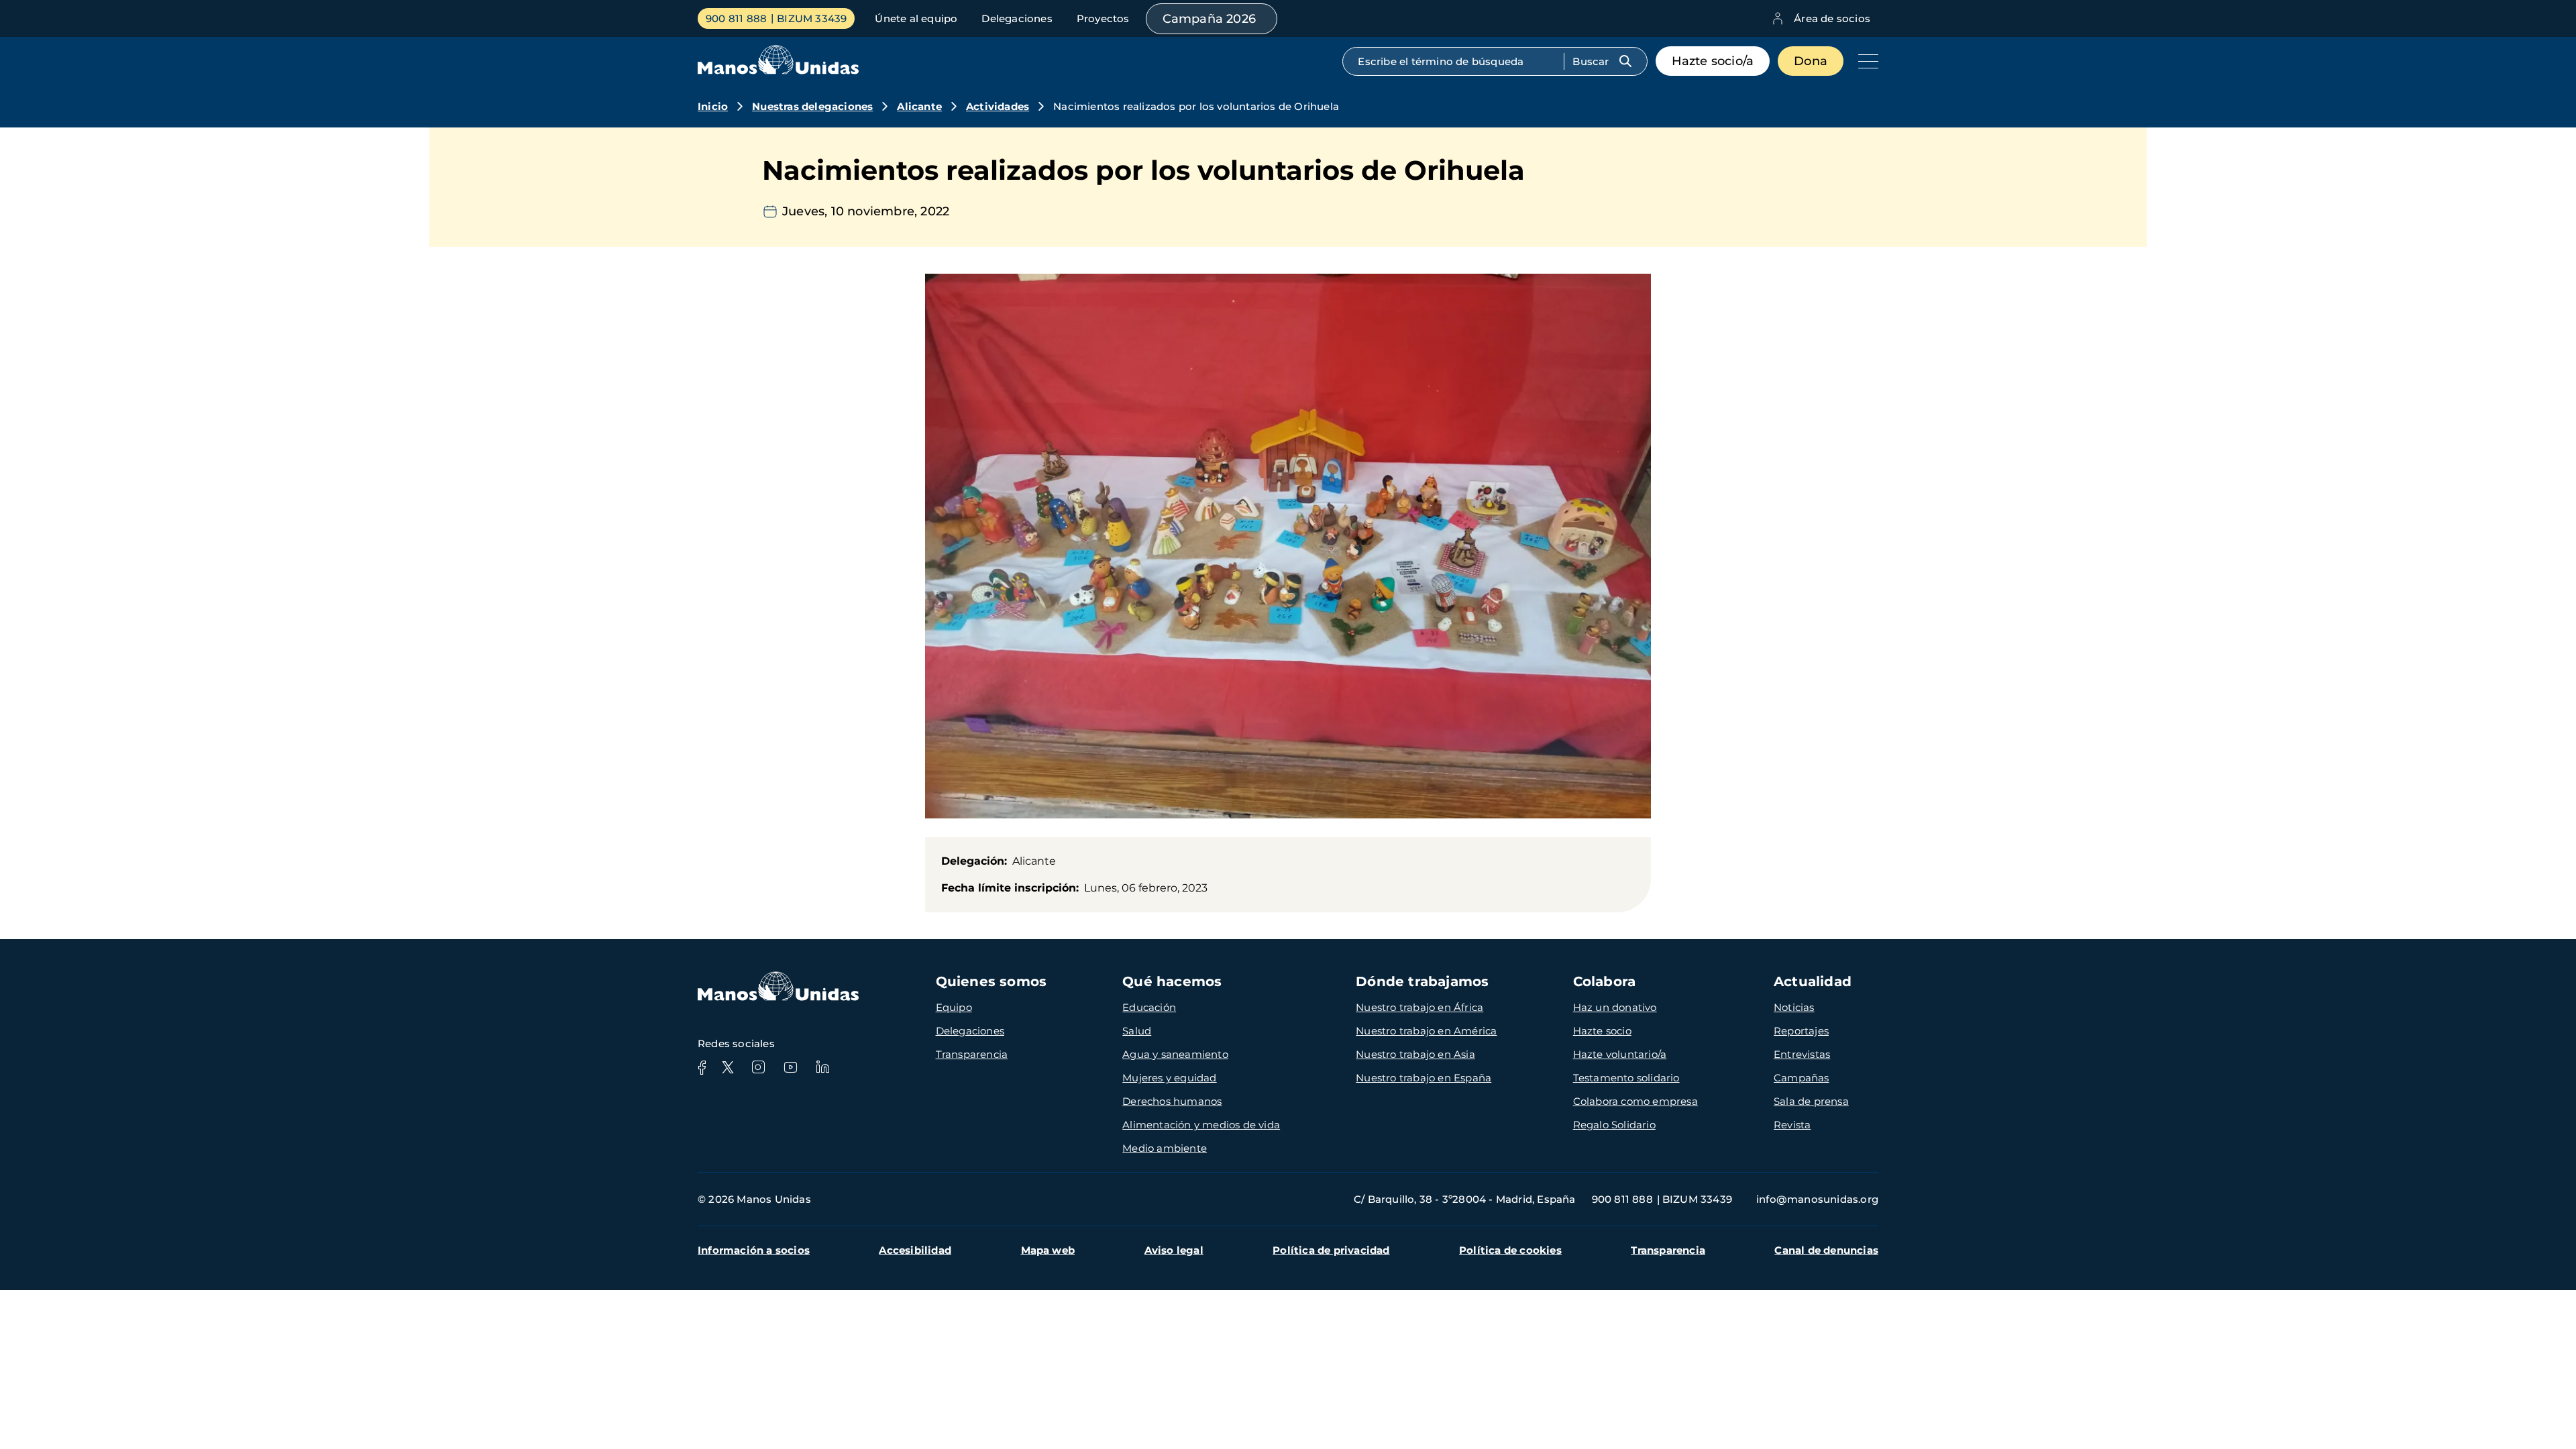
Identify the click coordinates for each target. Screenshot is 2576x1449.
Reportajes (1801, 1031)
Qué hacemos (1172, 981)
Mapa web (1048, 1250)
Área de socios (1832, 18)
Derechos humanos (1172, 1101)
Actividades (998, 106)
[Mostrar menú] (1865, 61)
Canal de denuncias (1826, 1250)
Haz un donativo (1615, 1007)
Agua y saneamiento (1175, 1054)
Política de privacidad (1331, 1250)
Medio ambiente (1165, 1148)
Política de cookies (1510, 1250)
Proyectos (1103, 18)
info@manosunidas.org (1817, 1199)
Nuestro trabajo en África (1419, 1007)
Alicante (919, 106)
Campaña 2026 (1209, 19)
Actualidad (1813, 981)
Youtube (790, 1067)
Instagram (758, 1067)
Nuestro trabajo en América (1426, 1031)
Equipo (954, 1007)
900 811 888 (736, 18)
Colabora (1605, 981)
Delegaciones (1017, 18)
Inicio (713, 106)
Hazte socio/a (1713, 61)
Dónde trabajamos (1422, 981)
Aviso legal (1174, 1250)
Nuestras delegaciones (812, 106)
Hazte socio (1602, 1031)
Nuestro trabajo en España (1424, 1078)
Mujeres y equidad (1169, 1078)
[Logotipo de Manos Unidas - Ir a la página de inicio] (778, 71)
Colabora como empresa (1635, 1101)
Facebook (702, 1067)
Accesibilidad (915, 1250)
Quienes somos (991, 981)
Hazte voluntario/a (1620, 1054)
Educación (1149, 1007)
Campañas (1802, 1078)
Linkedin (822, 1067)
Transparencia (972, 1054)
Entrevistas (1802, 1054)
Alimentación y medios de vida (1201, 1125)
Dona (1811, 61)
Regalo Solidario (1614, 1125)
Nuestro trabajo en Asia (1415, 1054)
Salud (1137, 1031)
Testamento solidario (1626, 1078)
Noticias (1794, 1007)
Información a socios (754, 1250)
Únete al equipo (916, 18)
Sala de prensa (1811, 1101)
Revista (1792, 1125)
